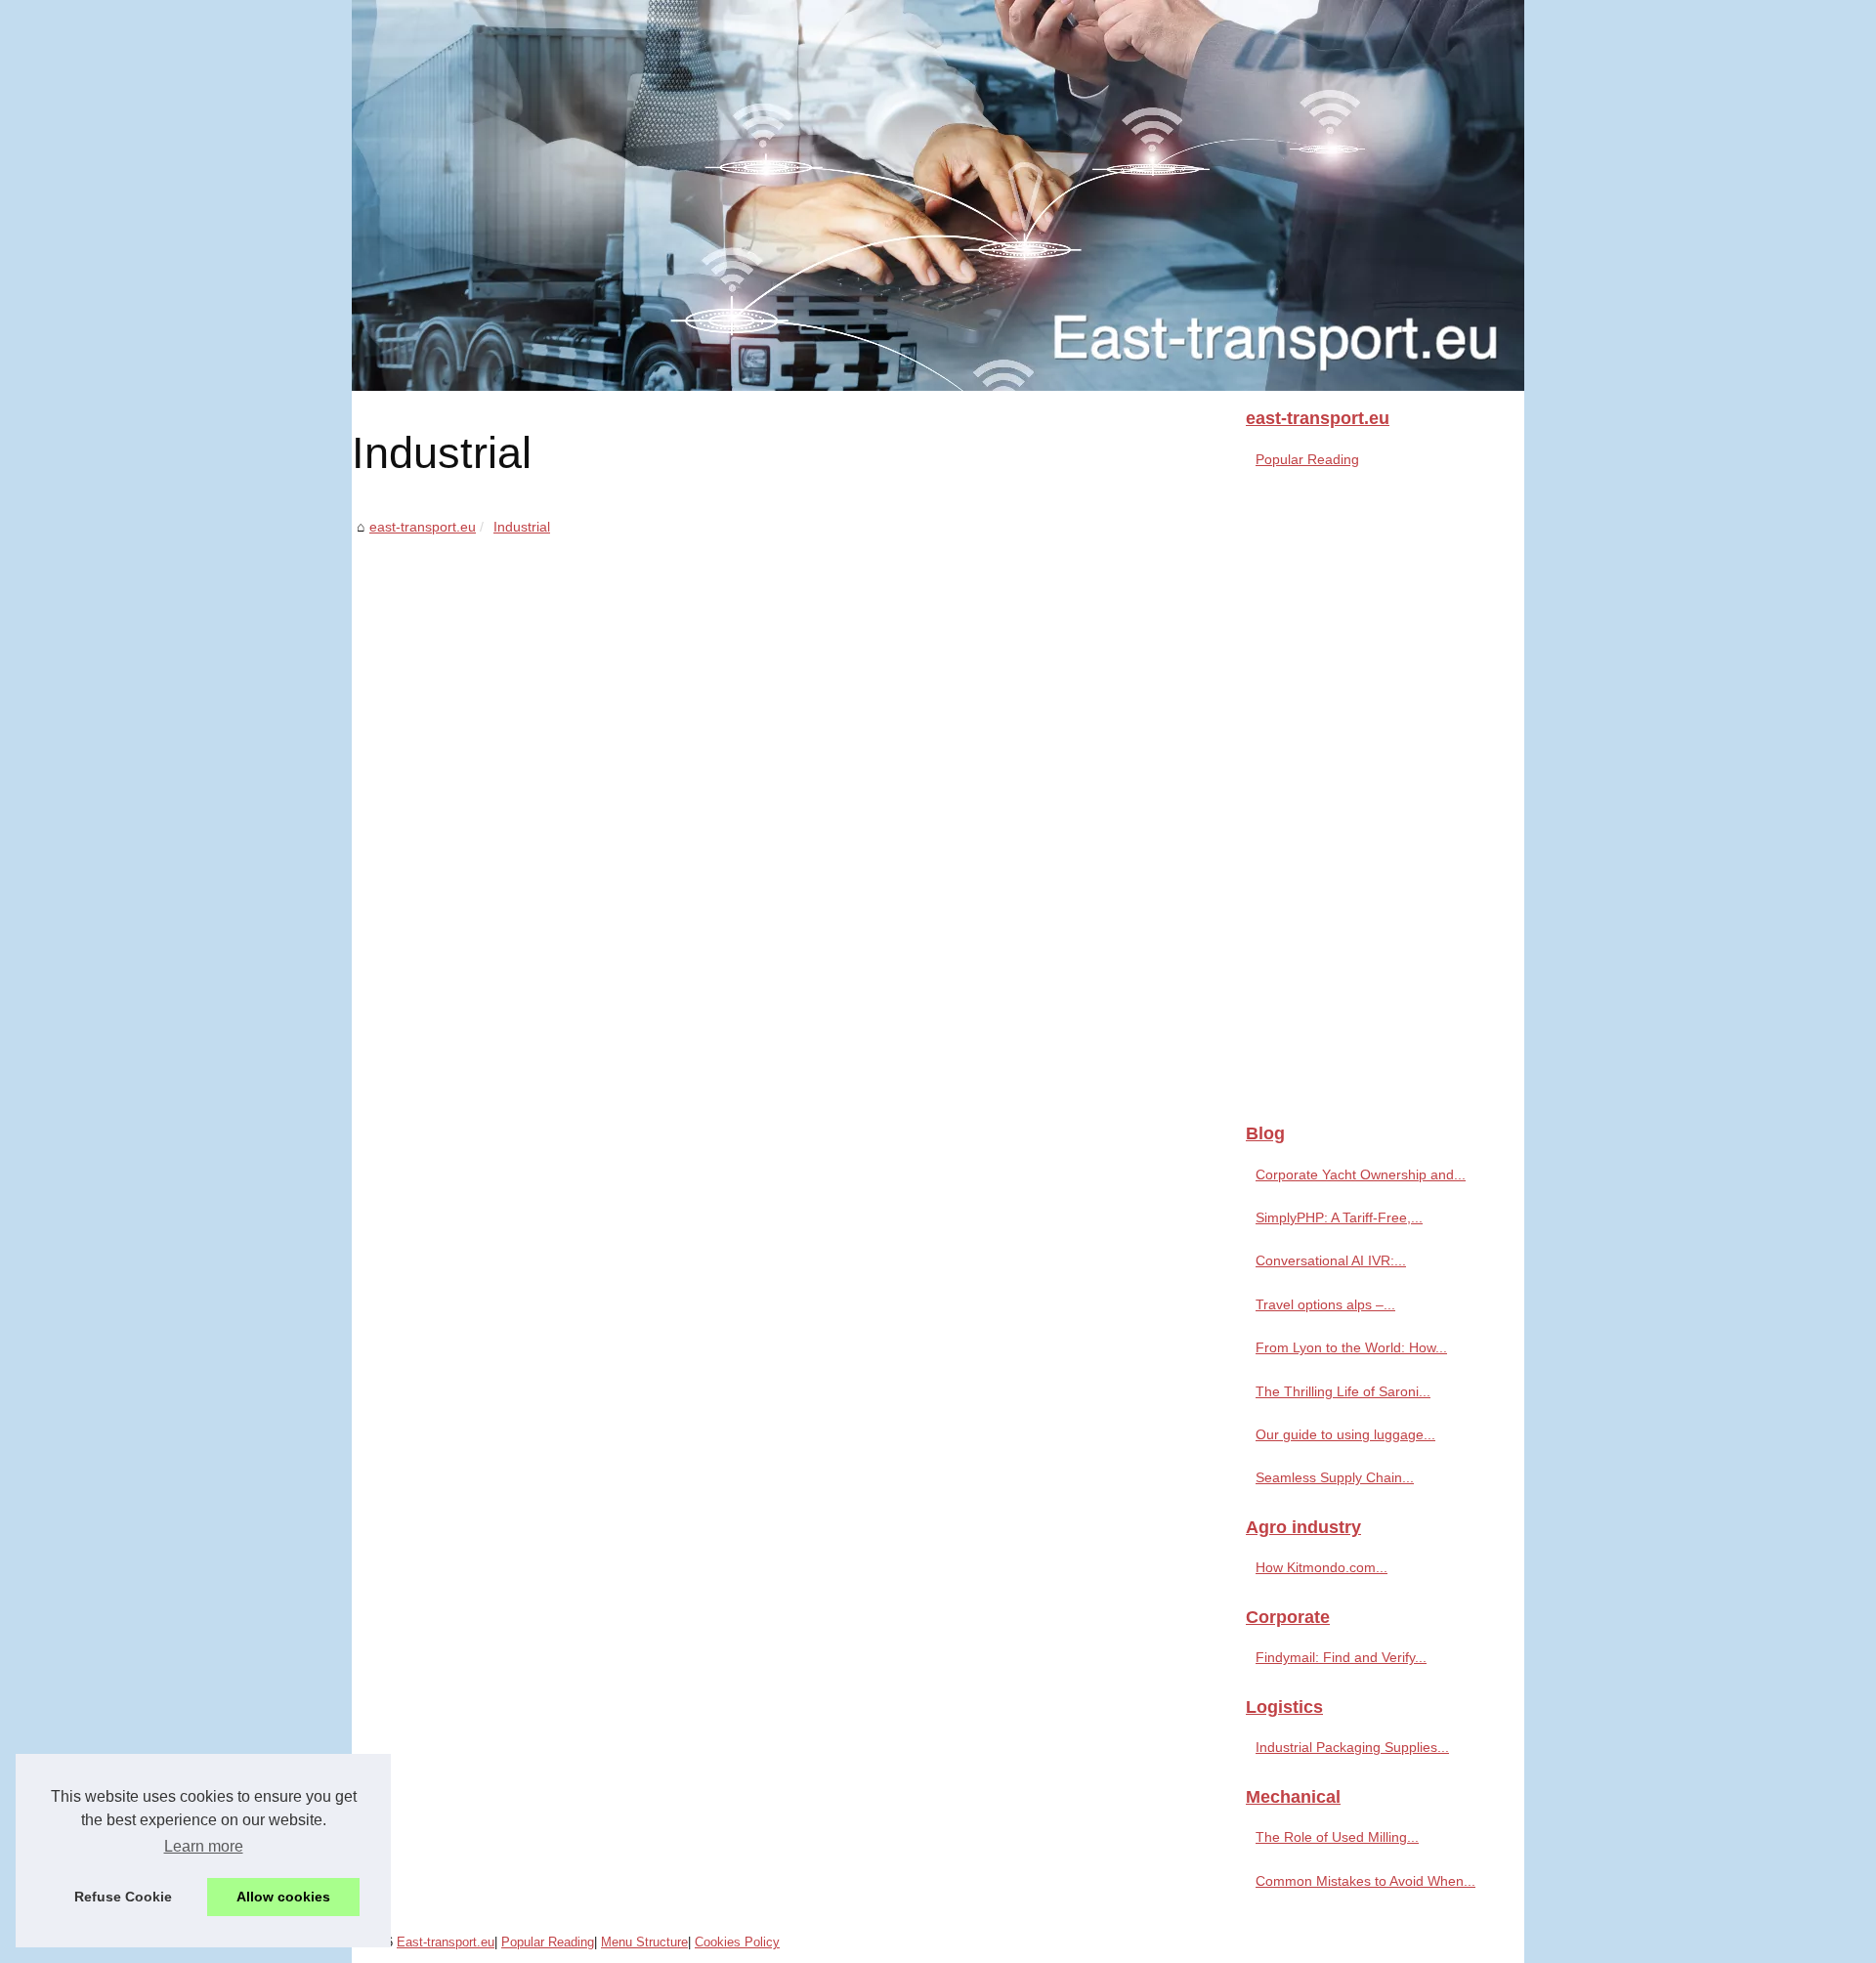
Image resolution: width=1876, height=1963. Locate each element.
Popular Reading (1307, 459)
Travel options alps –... (1325, 1304)
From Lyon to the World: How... (1351, 1347)
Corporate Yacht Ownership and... (1361, 1174)
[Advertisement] (791, 686)
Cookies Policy (737, 1942)
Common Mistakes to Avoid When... (1365, 1881)
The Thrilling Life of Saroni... (1343, 1391)
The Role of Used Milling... (1337, 1837)
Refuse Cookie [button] (123, 1897)
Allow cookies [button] (283, 1897)
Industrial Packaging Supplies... (1352, 1747)
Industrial (522, 527)
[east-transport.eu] (938, 195)
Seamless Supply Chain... (1335, 1477)
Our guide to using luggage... (1345, 1434)
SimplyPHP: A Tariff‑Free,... (1339, 1217)
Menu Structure (644, 1942)
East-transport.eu (446, 1942)
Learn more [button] (204, 1846)
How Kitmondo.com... (1322, 1567)
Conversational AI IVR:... (1331, 1260)
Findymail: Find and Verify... (1341, 1657)
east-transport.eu (423, 527)
